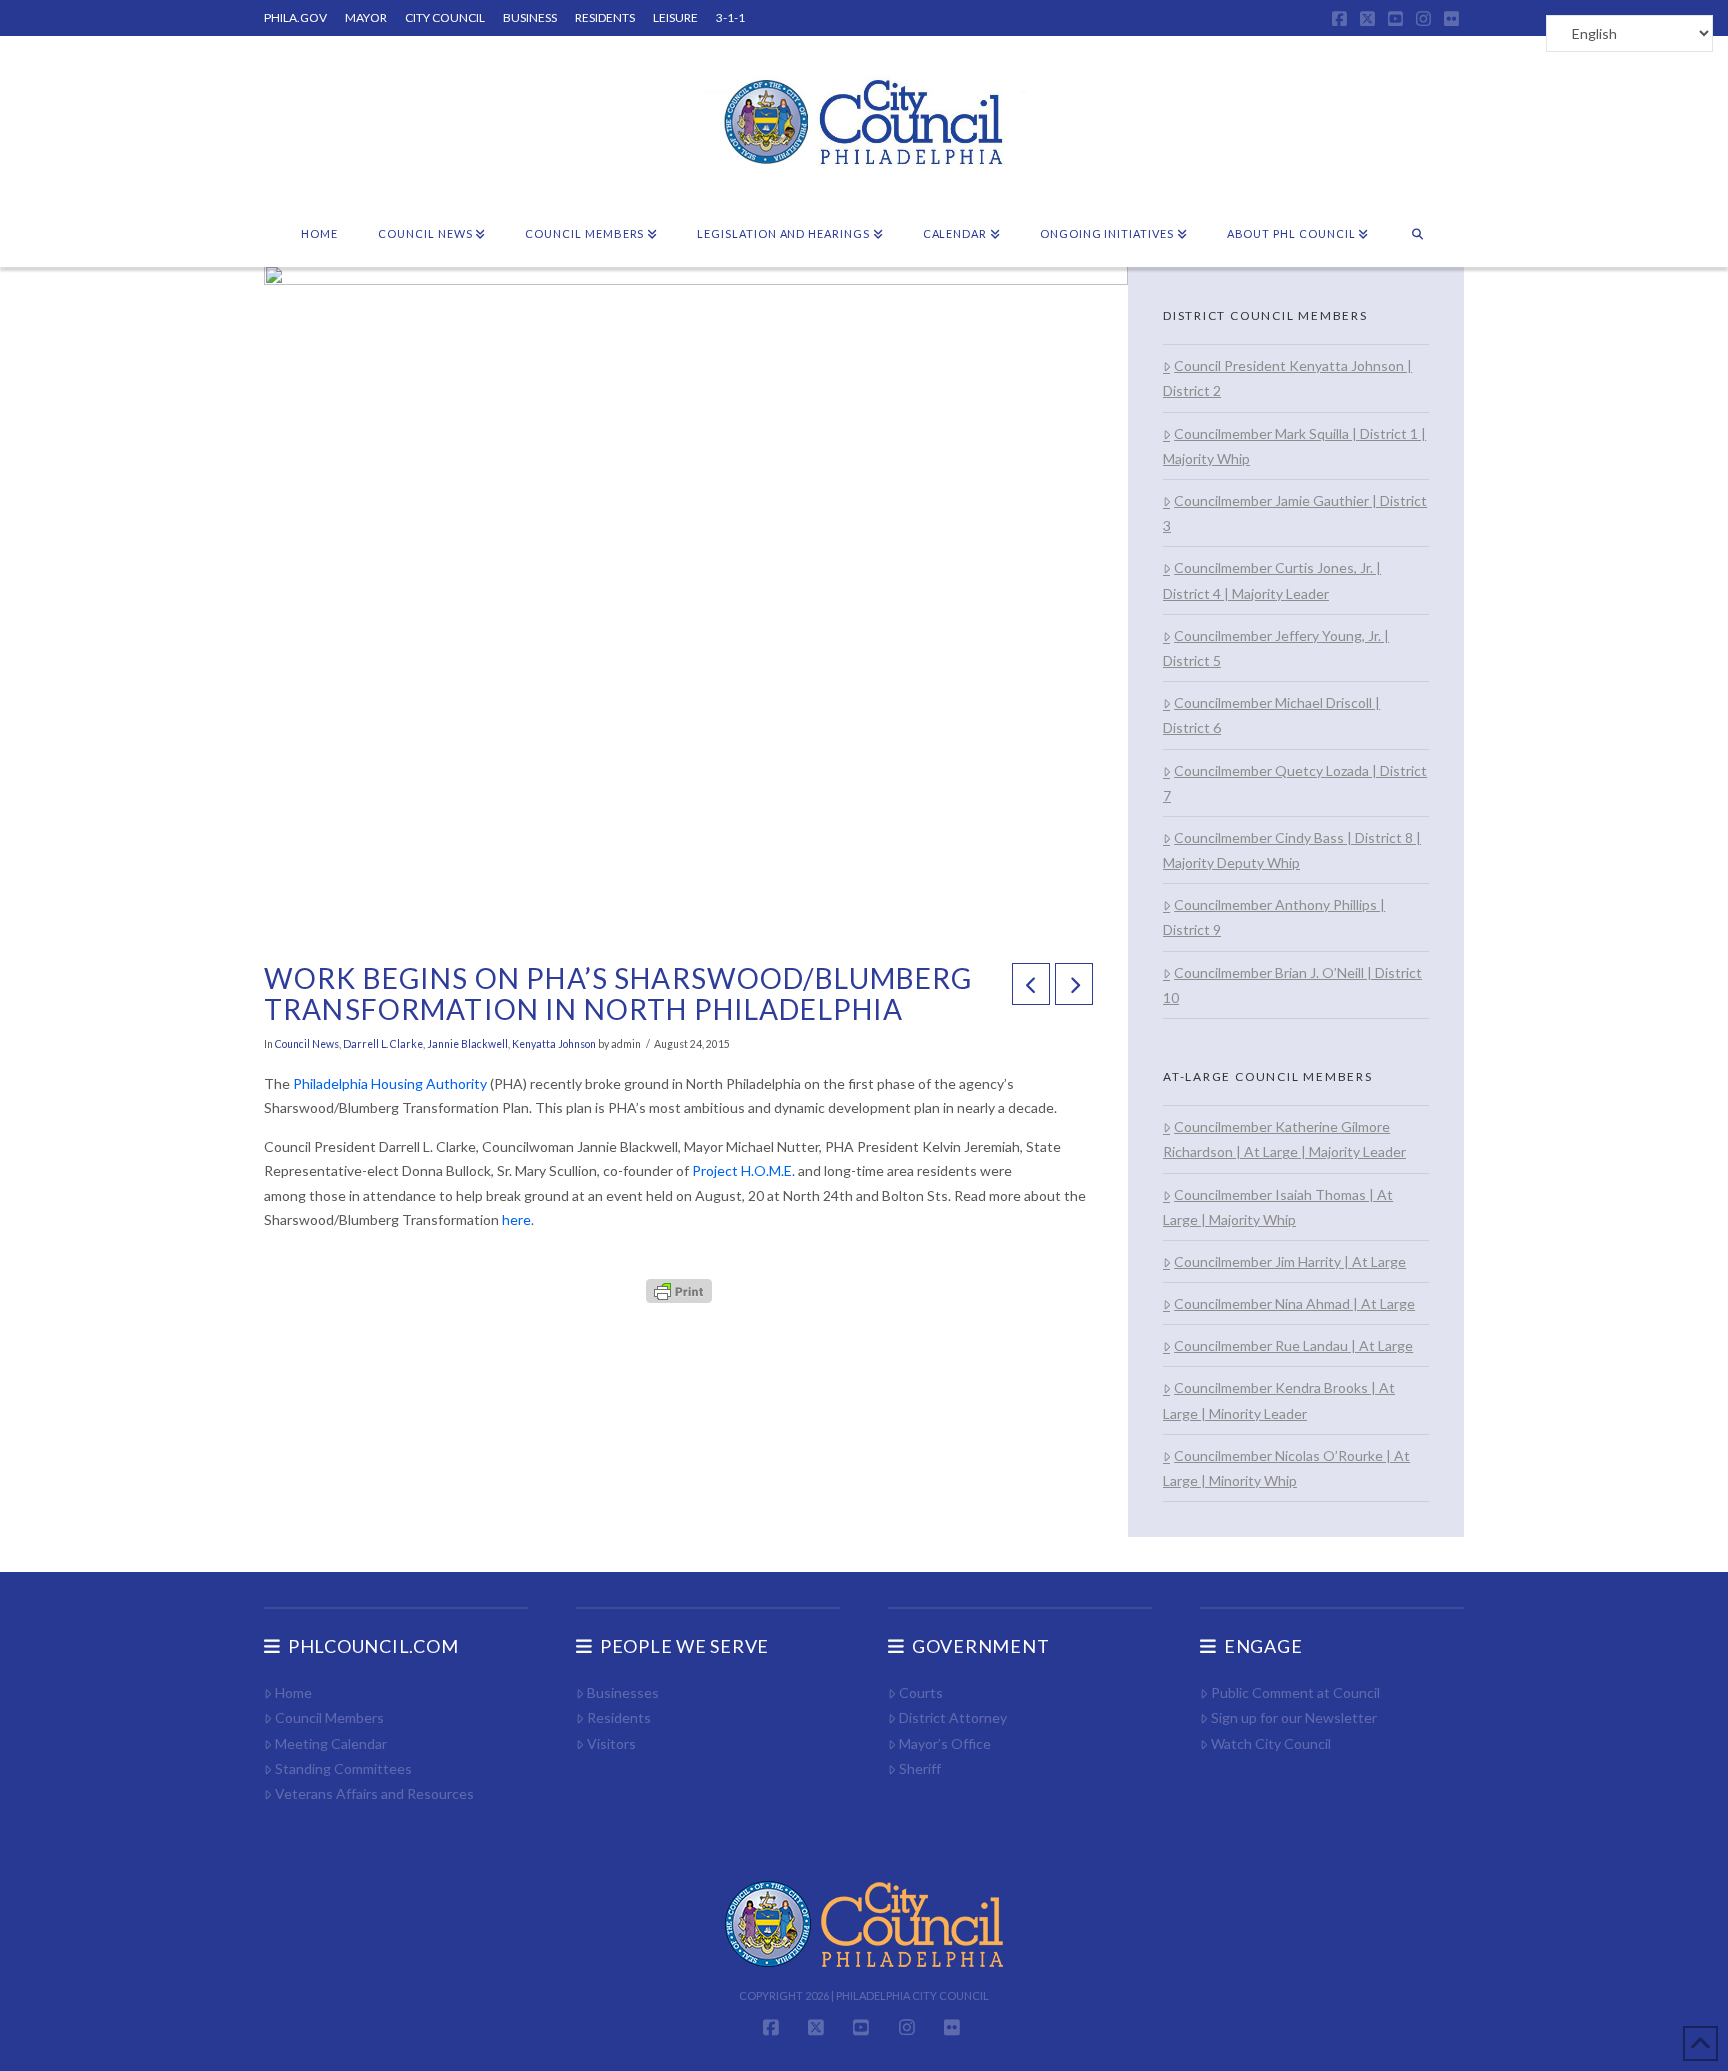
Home (293, 1692)
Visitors (611, 1743)
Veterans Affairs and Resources (374, 1793)
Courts (921, 1692)
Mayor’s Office (945, 1743)
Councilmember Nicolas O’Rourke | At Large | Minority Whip (1286, 1468)
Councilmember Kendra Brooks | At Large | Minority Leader (1279, 1400)
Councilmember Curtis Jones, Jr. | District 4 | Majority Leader (1272, 580)
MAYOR (366, 17)
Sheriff (920, 1768)
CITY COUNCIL (445, 17)
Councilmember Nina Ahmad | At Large (1294, 1303)
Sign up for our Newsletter (1294, 1717)
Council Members (329, 1717)
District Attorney (953, 1717)
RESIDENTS (605, 17)
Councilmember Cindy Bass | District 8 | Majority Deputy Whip (1292, 850)
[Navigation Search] (1417, 235)
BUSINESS (530, 17)
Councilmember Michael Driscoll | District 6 (1271, 715)
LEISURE (675, 17)
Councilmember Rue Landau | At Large (1293, 1345)
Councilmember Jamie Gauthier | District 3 (1295, 513)
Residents (619, 1717)
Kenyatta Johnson (554, 1044)
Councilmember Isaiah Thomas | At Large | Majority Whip (1278, 1207)
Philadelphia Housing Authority (390, 1083)
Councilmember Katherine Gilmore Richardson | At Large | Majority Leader (1284, 1139)
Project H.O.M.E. (745, 1170)
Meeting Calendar (331, 1743)
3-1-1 (730, 17)
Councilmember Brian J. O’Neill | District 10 (1292, 985)
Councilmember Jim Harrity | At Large (1290, 1261)
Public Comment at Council (1295, 1692)
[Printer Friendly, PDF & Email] (679, 1290)
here (516, 1219)
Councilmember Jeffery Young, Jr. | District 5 (1276, 648)
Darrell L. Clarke (383, 1044)
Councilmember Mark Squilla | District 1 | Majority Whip (1294, 446)
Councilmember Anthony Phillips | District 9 (1274, 917)
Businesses (623, 1692)
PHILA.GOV (295, 17)
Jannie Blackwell (467, 1044)
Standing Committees (343, 1768)
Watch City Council (1271, 1743)
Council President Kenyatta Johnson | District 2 (1287, 378)
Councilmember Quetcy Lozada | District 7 (1295, 783)
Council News (307, 1044)
